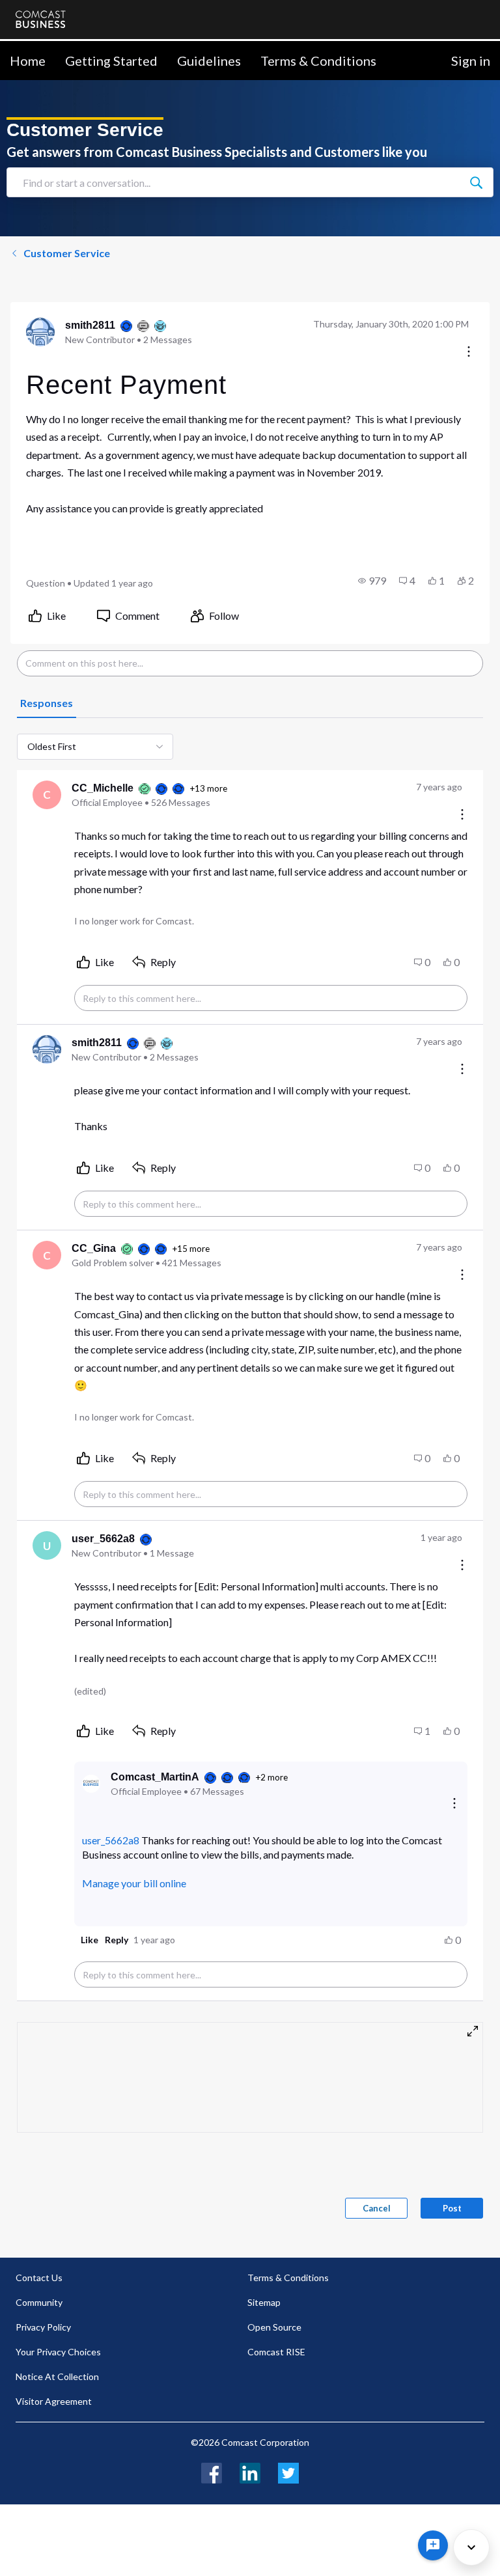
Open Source (274, 2327)
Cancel (377, 2208)
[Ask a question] (433, 2545)
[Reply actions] (454, 1804)
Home (28, 61)
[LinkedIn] (250, 2472)
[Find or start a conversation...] (476, 182)
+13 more (208, 788)
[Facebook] (212, 2472)
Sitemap (264, 2302)
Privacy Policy (43, 2327)
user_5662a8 (111, 1840)
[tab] (47, 704)
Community (39, 2302)
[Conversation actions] (469, 353)
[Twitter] (288, 2472)
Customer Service (67, 253)
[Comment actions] (462, 815)
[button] (372, 581)
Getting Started (111, 61)
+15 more (191, 1249)
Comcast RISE (276, 2352)
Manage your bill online (134, 1883)
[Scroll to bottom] (471, 2547)
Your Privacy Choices (58, 2352)
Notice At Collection (57, 2376)
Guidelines (209, 61)
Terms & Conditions (318, 61)
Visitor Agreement (54, 2401)
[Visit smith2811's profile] (40, 332)
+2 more (271, 1777)
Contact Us (39, 2278)
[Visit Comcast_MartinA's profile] (91, 1784)
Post (452, 2208)
